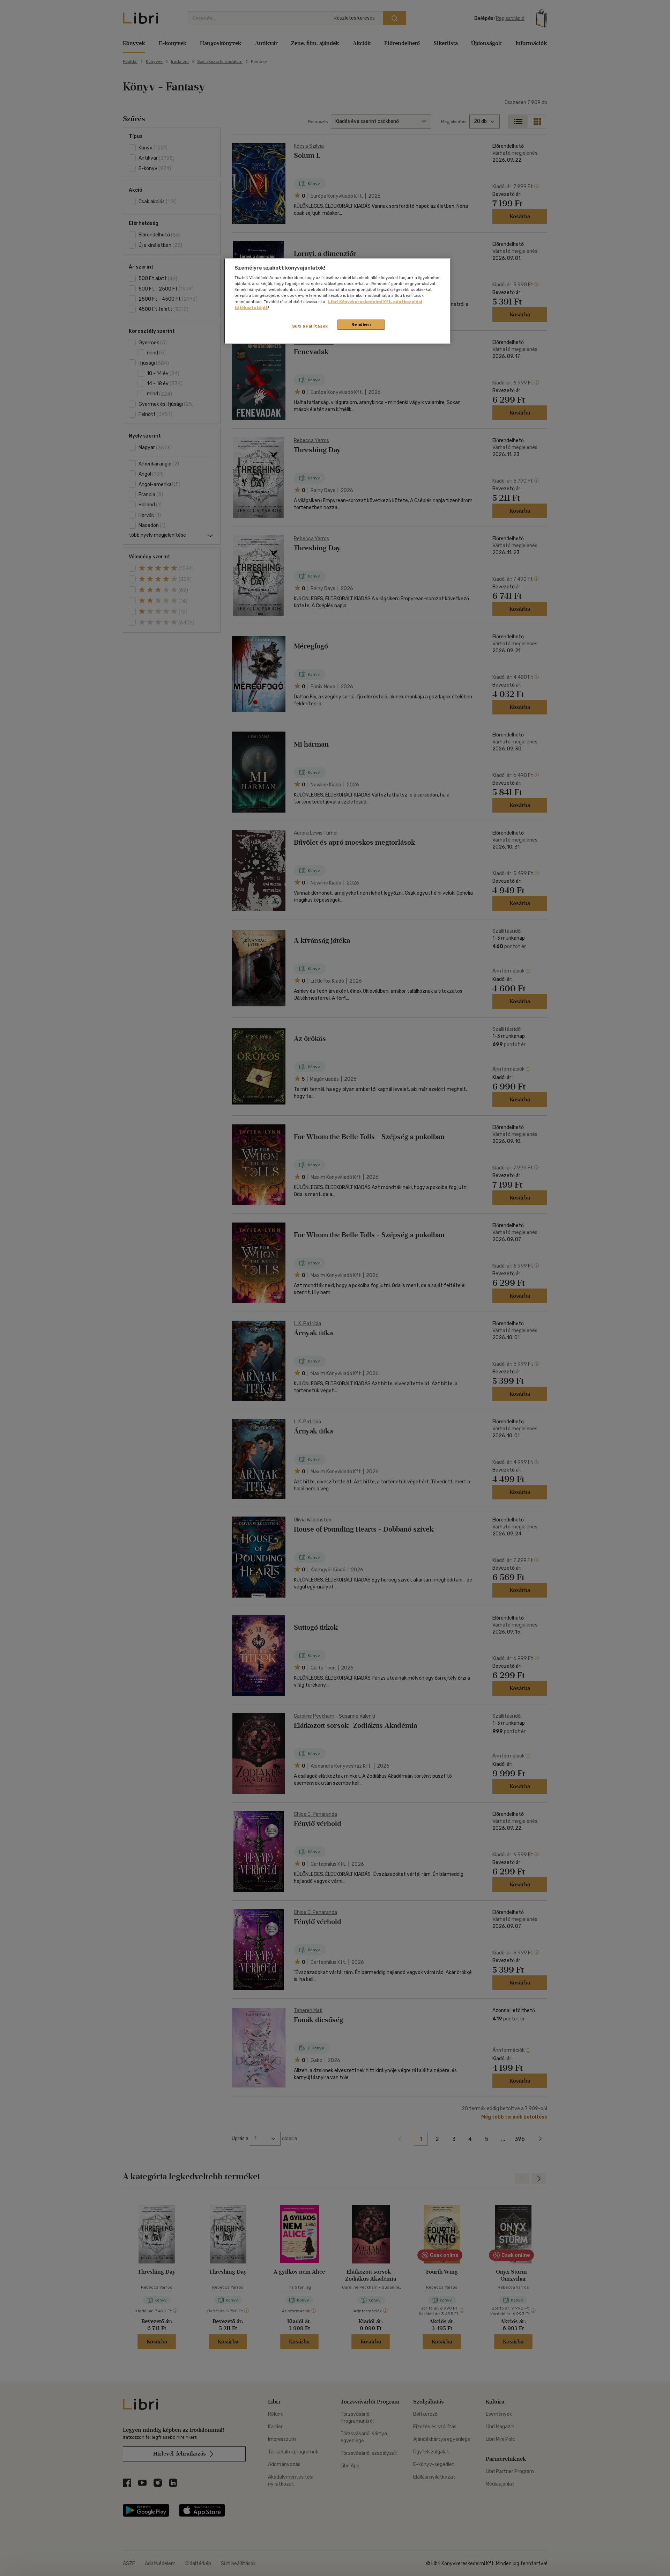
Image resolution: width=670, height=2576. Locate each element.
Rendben (361, 324)
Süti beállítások (310, 326)
